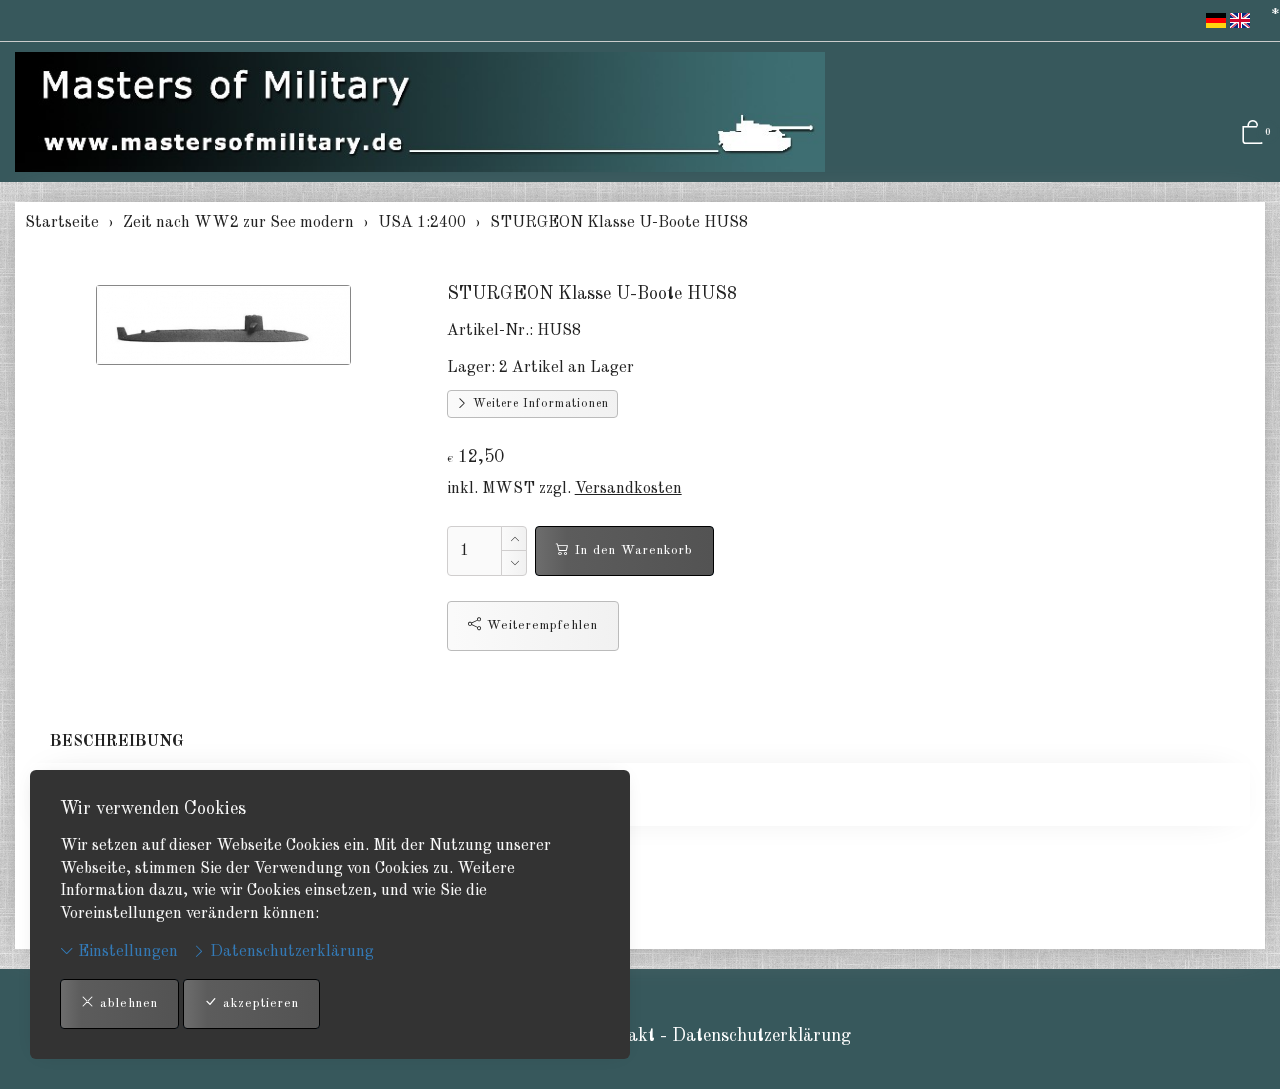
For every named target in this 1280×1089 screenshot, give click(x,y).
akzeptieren (258, 1003)
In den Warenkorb (631, 550)
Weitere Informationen (539, 404)
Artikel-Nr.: (490, 331)
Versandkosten (628, 489)
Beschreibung (117, 742)
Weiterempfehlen (540, 625)
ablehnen (126, 1003)
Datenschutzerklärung (290, 952)
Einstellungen (126, 952)
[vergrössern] (223, 325)
